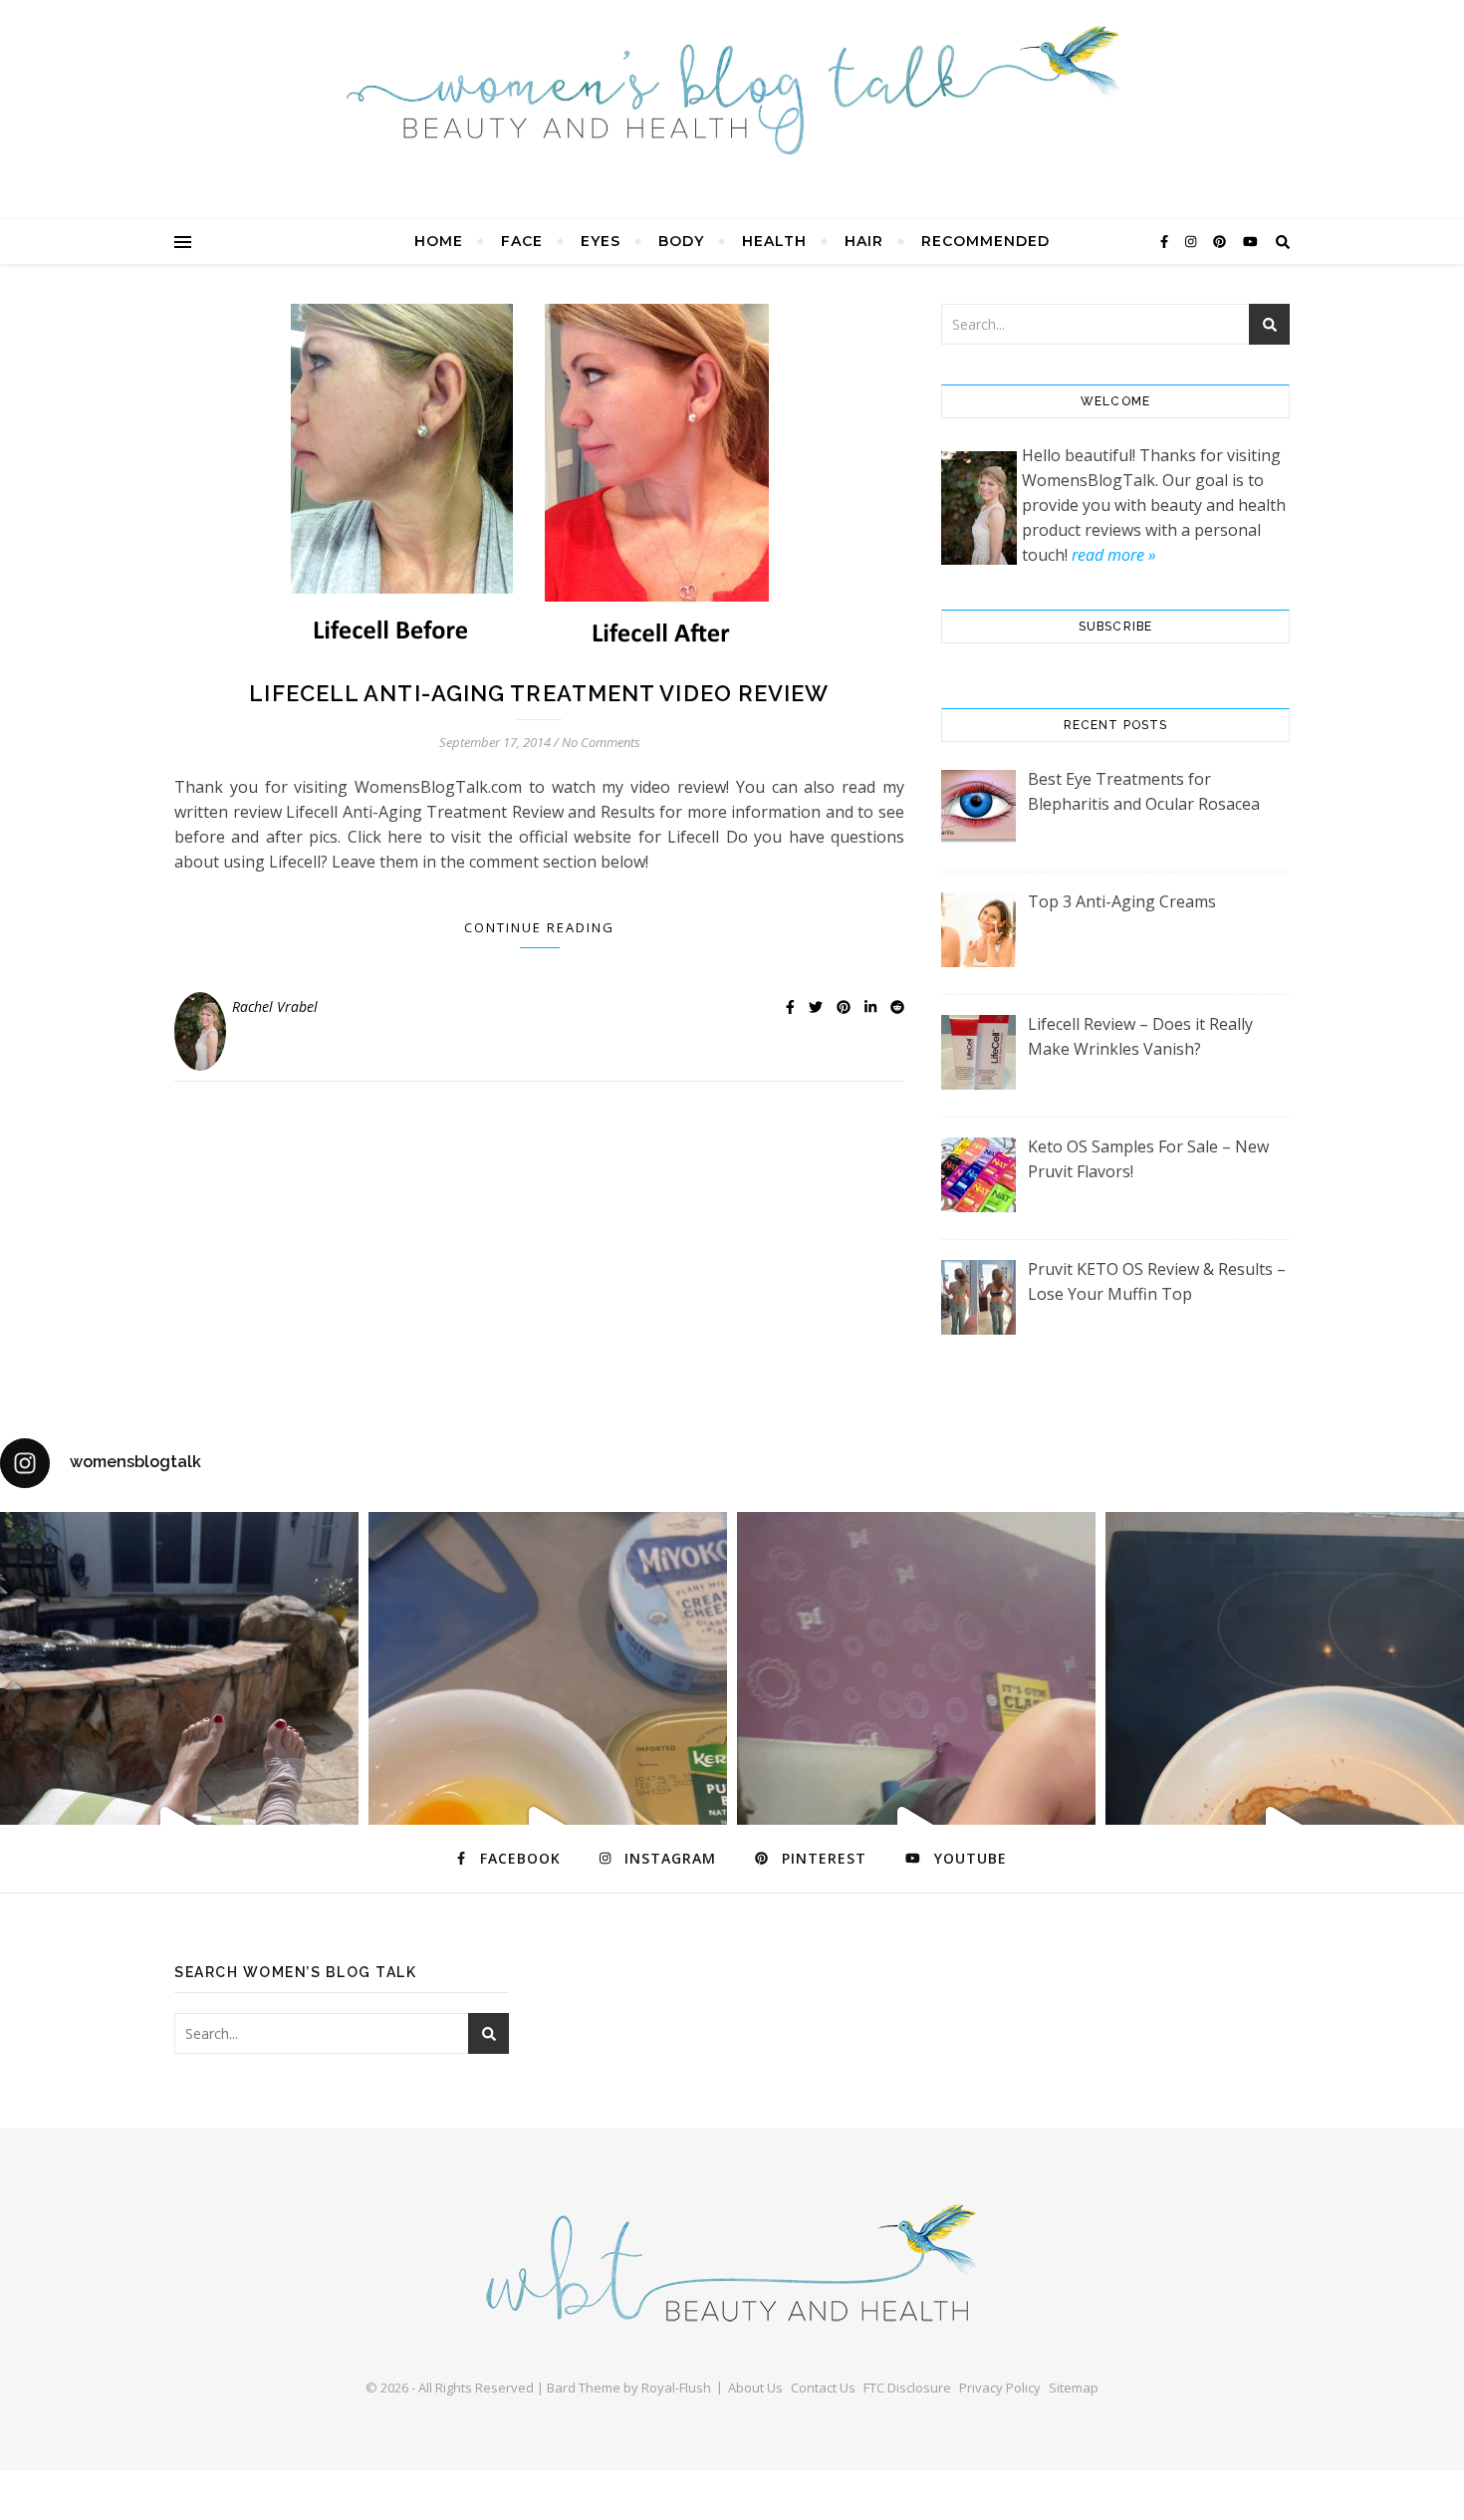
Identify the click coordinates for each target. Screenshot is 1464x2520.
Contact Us (823, 2388)
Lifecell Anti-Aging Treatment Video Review (539, 693)
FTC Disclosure (907, 2388)
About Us (755, 2388)
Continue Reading (539, 927)
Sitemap (1074, 2388)
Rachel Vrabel (275, 1007)
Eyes (601, 241)
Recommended (985, 241)
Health (774, 241)
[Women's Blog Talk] (732, 90)
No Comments (601, 742)
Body (681, 241)
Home (439, 241)
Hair (864, 241)
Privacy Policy (1000, 2388)
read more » (1113, 555)
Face (522, 241)
